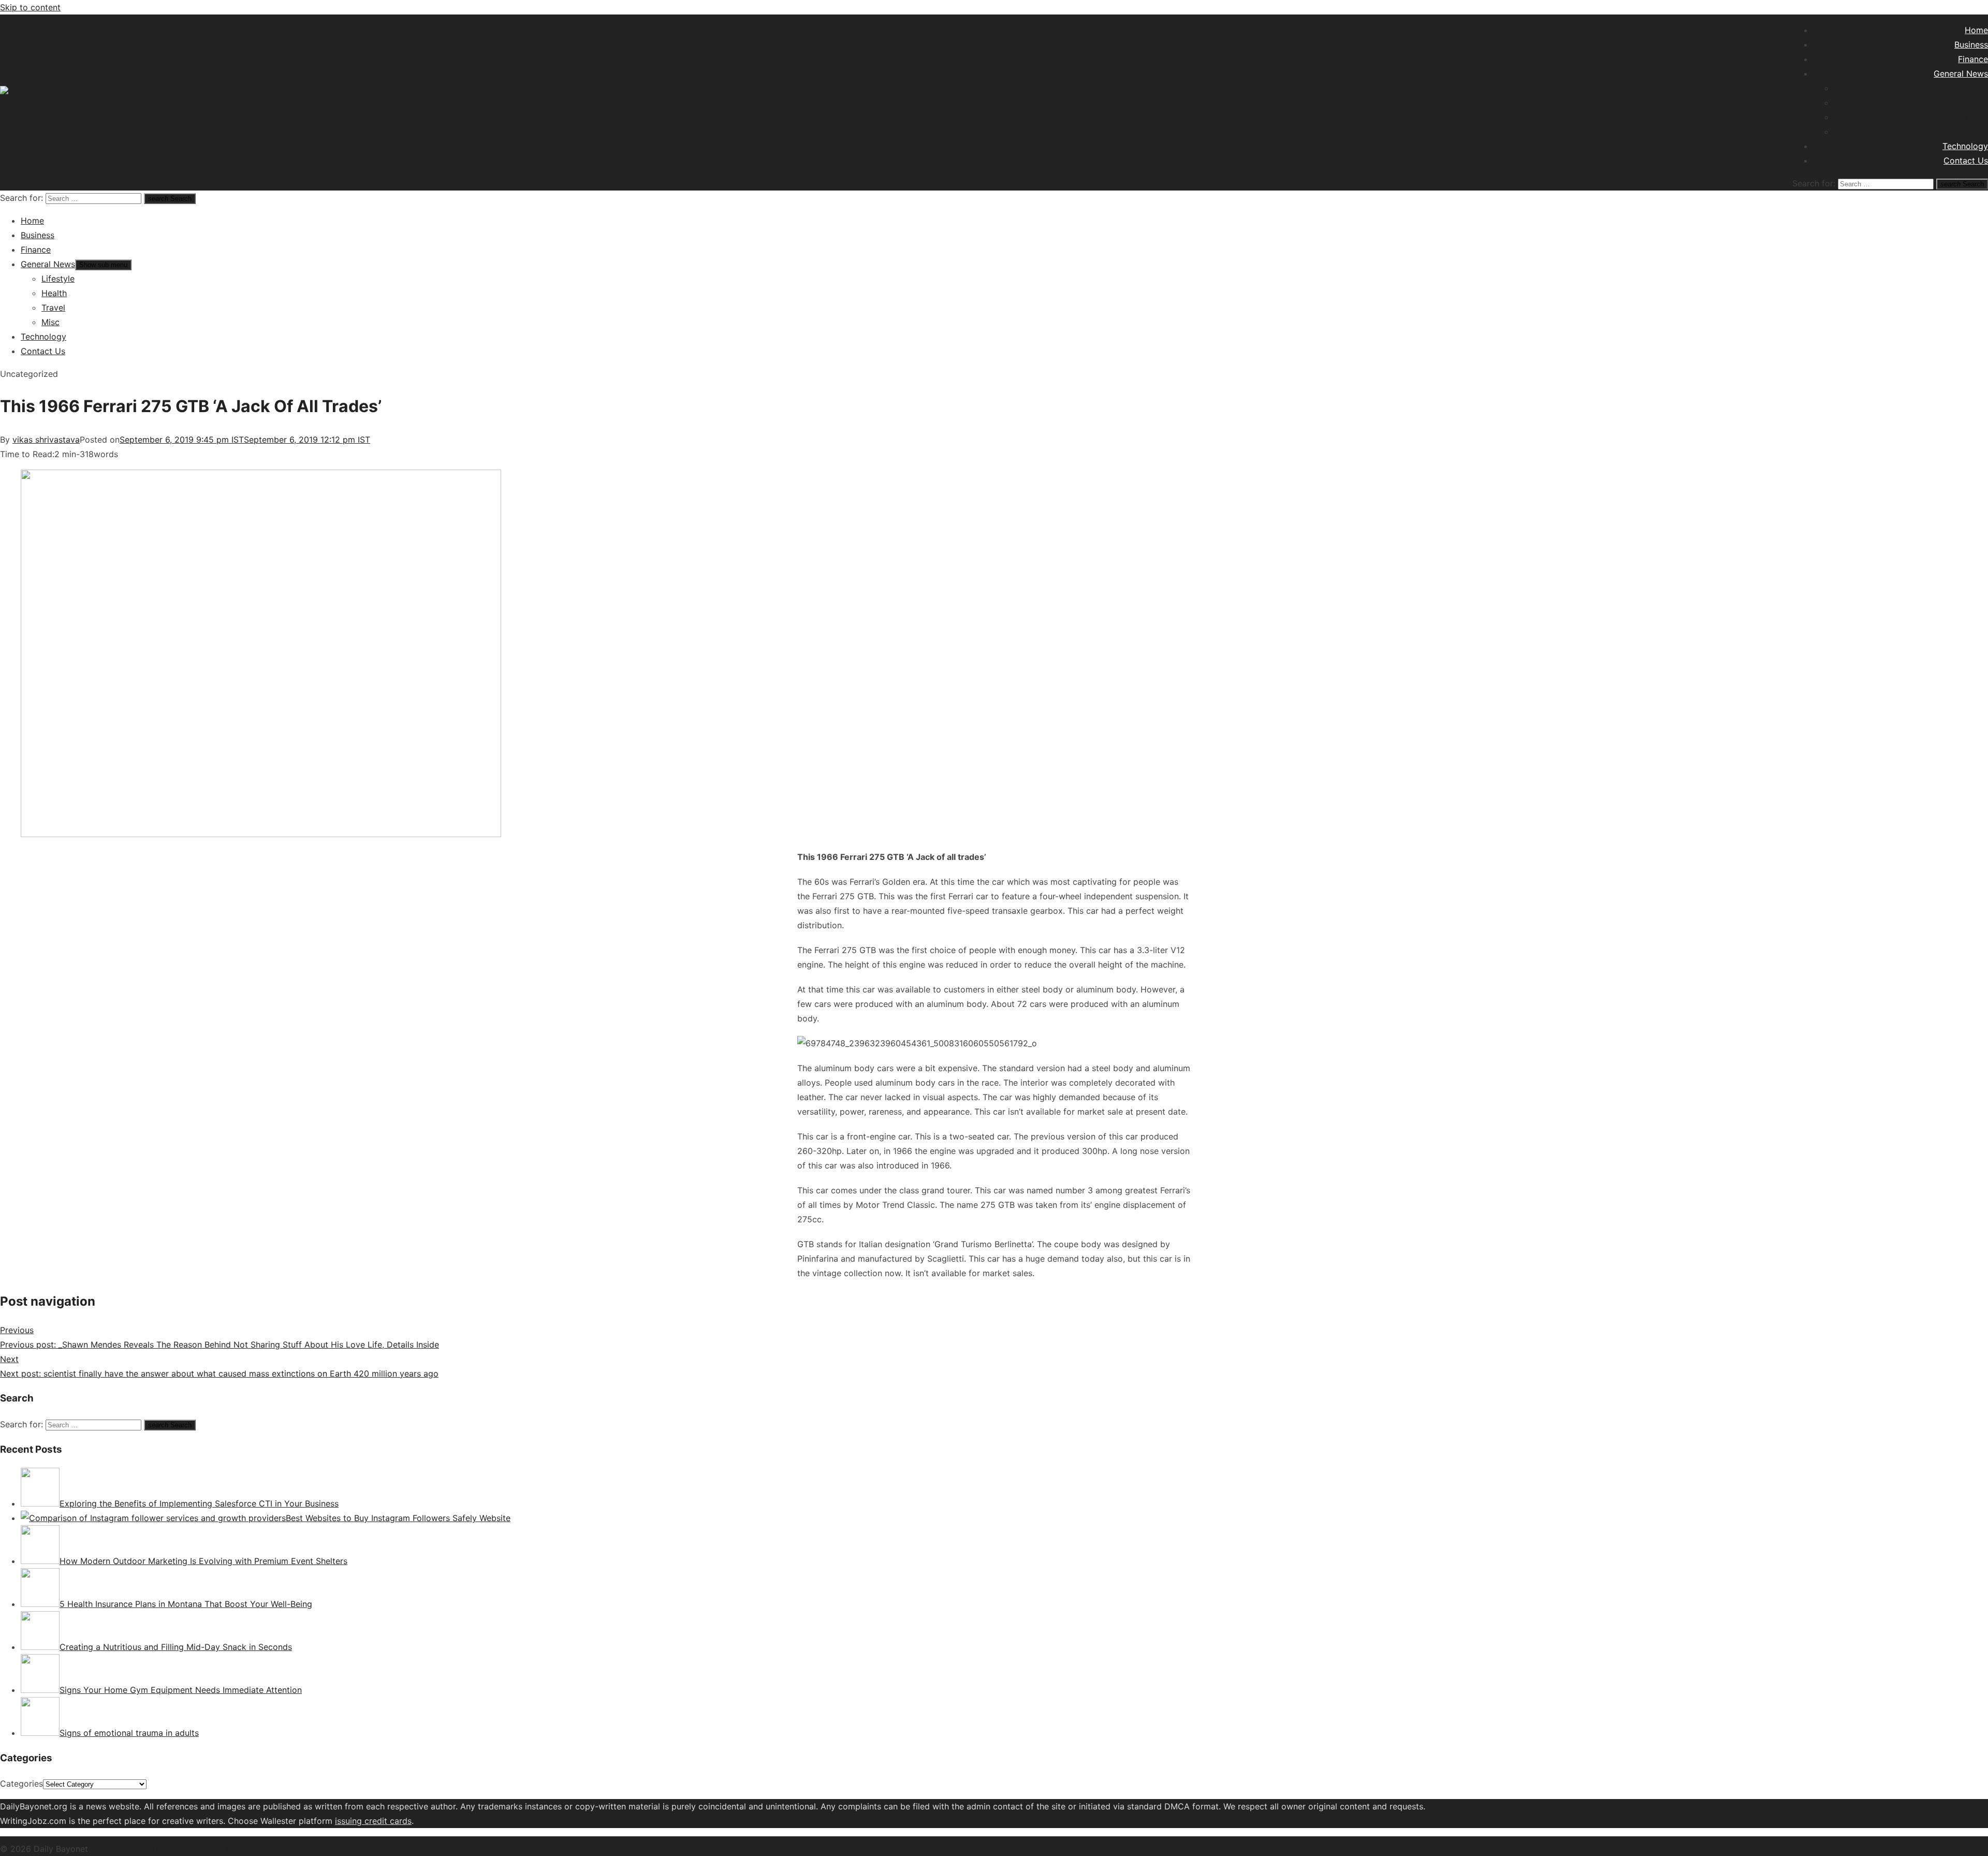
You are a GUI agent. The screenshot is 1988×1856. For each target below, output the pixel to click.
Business (1971, 45)
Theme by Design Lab (228, 1849)
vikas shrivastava (46, 440)
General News (1961, 74)
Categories (21, 1784)
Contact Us (1966, 160)
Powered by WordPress (138, 1849)
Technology (1965, 146)
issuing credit (362, 1821)
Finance (1973, 59)
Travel (1976, 117)
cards (401, 1821)
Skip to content (30, 7)
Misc (1979, 131)
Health (1975, 103)
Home (1976, 30)
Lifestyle (1971, 88)
